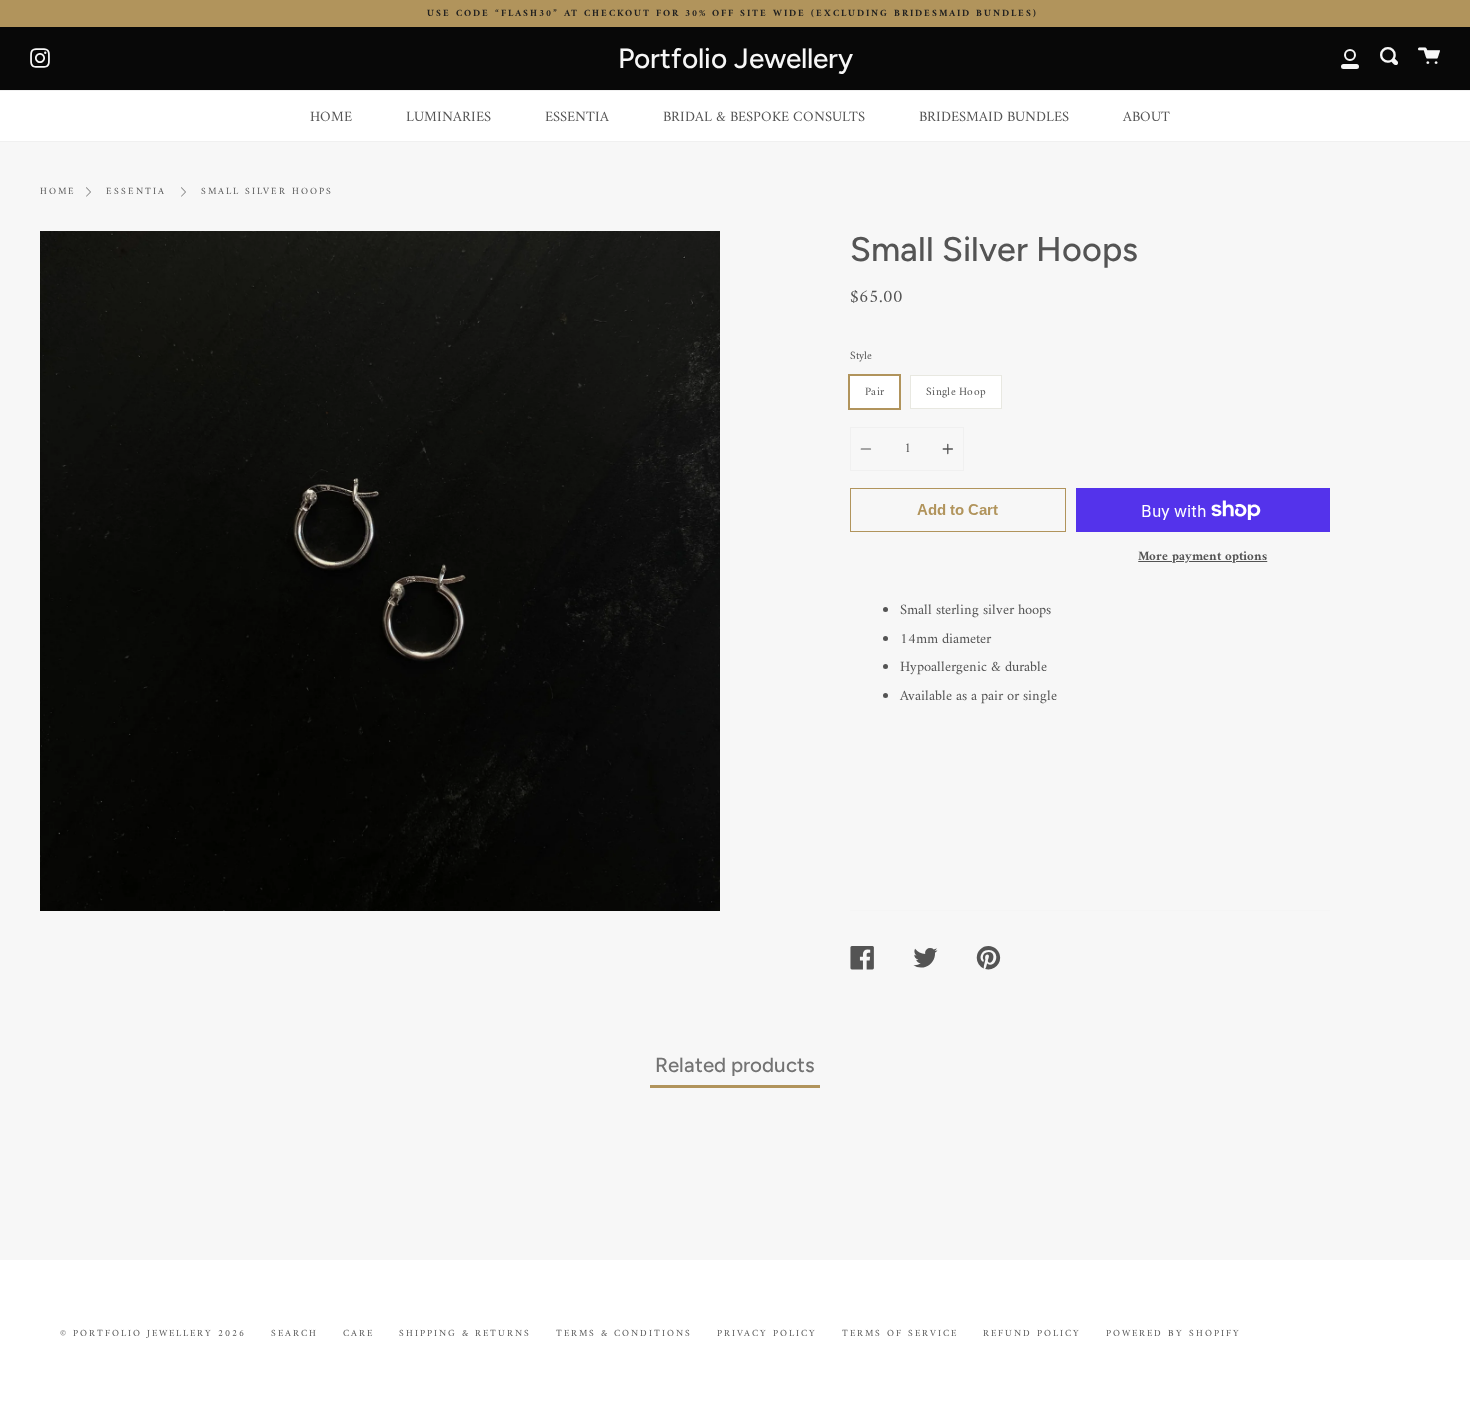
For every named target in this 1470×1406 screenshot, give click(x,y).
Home (58, 192)
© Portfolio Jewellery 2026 (153, 1333)
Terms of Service (900, 1333)
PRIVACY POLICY (767, 1333)
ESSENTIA (577, 117)
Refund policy (1032, 1333)
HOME (331, 117)
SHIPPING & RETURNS (465, 1333)
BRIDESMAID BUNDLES (994, 117)
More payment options (1202, 556)
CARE (358, 1333)
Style (861, 356)
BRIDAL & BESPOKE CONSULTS (764, 117)
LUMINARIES (448, 117)
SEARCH (294, 1333)
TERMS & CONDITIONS (624, 1333)
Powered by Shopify (1173, 1333)
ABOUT (1146, 117)
